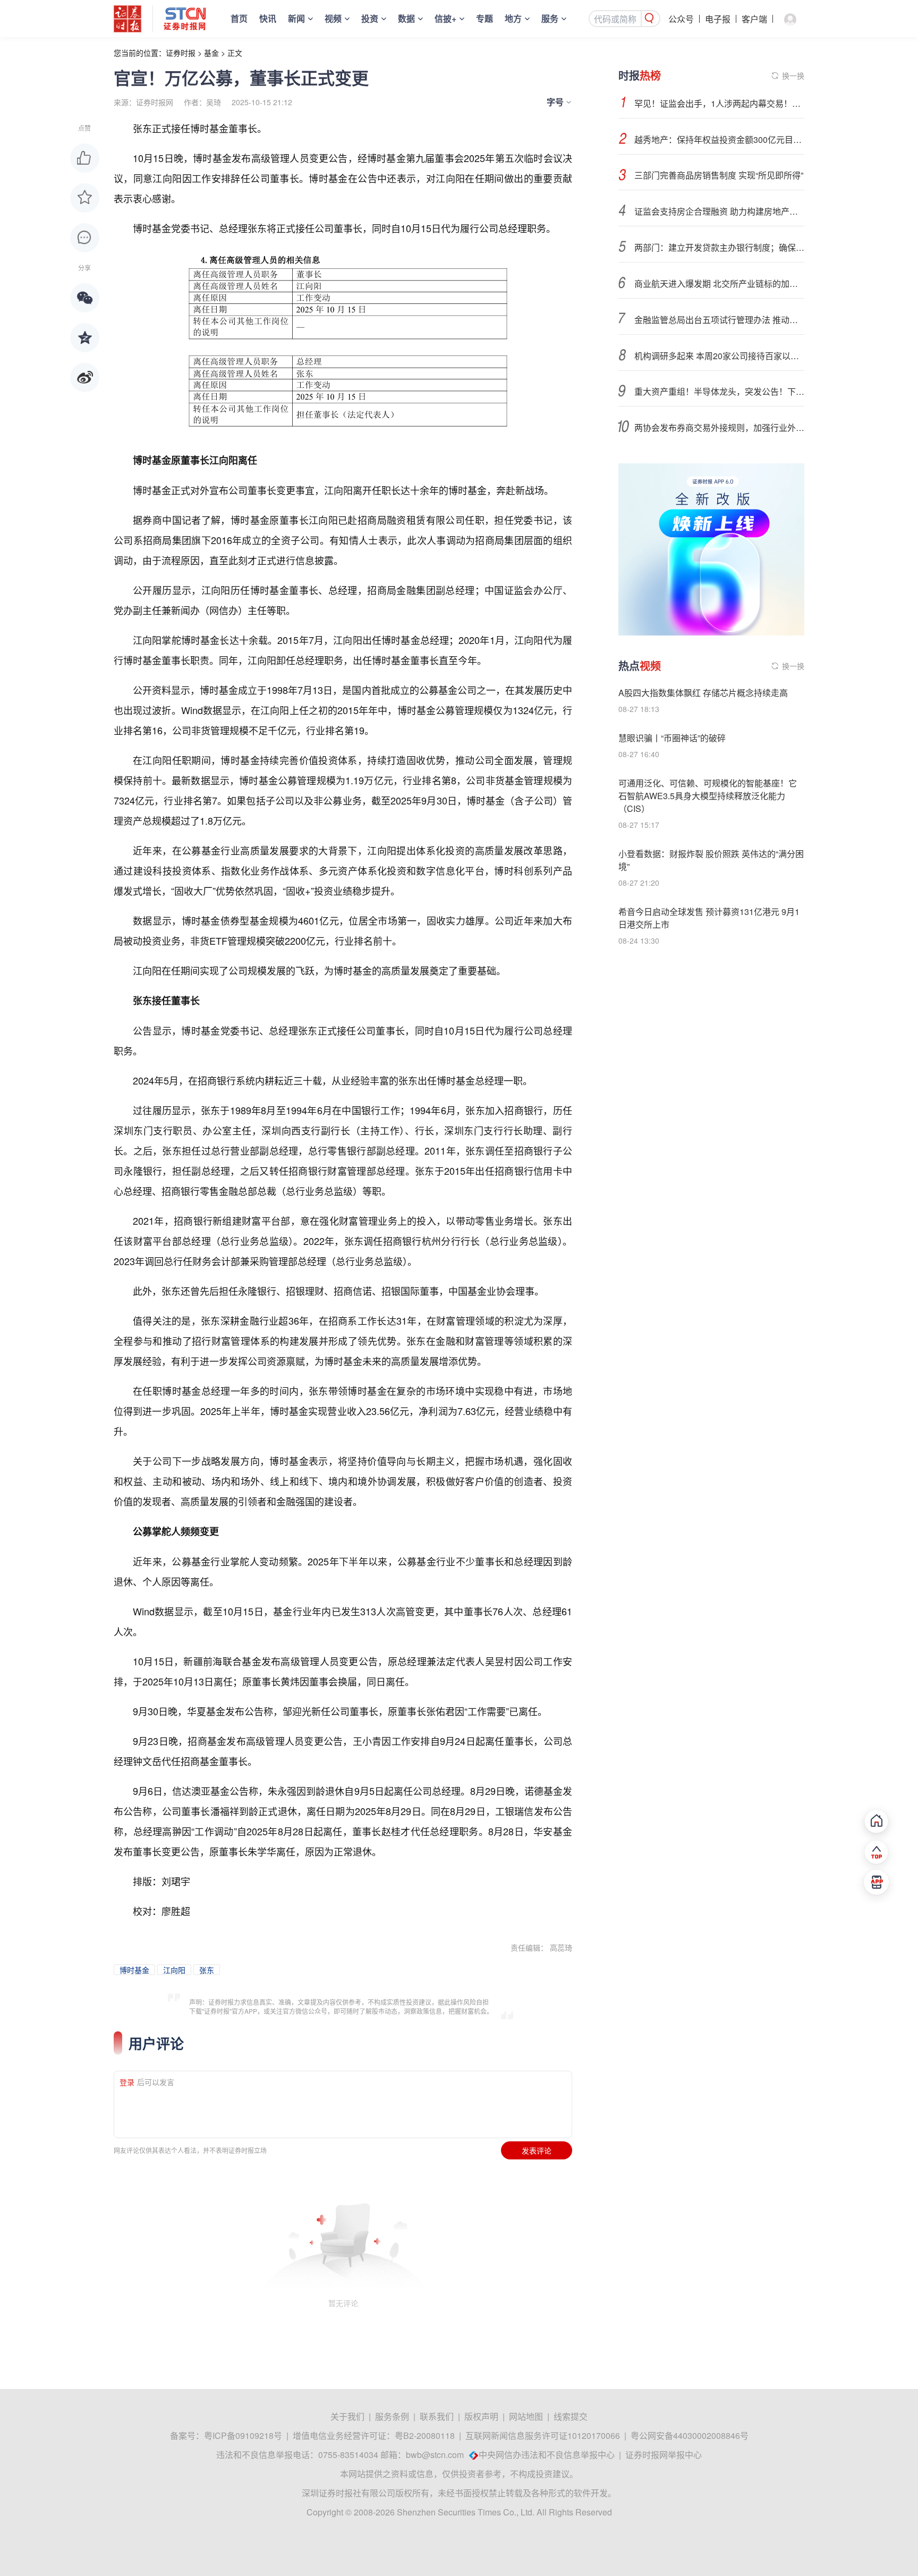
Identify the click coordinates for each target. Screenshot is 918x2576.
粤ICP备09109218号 (243, 2435)
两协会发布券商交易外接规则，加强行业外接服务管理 (719, 427)
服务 (550, 18)
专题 (484, 18)
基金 (211, 53)
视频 (333, 18)
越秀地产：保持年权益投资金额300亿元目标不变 (719, 139)
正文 (235, 53)
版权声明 (481, 2416)
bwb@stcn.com (435, 2455)
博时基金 (134, 1970)
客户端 (754, 19)
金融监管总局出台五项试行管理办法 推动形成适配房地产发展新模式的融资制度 (719, 320)
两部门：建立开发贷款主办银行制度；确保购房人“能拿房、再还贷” (719, 247)
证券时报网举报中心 (664, 2455)
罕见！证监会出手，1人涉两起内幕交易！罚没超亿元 (719, 103)
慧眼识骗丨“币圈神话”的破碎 (672, 738)
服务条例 (392, 2416)
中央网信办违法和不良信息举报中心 (547, 2455)
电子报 (718, 19)
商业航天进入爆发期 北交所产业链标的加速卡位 (719, 283)
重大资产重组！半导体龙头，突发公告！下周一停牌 (719, 391)
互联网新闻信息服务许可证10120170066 (543, 2435)
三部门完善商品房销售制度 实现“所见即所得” (719, 175)
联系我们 (437, 2416)
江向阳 (174, 1970)
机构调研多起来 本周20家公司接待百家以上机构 (719, 356)
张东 (207, 1970)
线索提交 (571, 2416)
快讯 (268, 18)
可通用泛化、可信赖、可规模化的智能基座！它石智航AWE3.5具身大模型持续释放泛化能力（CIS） (708, 796)
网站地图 (526, 2416)
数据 (406, 18)
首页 (239, 18)
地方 (513, 18)
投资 (370, 18)
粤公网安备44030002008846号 (690, 2435)
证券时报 (181, 53)
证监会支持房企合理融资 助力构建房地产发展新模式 (719, 211)
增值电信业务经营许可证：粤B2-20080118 (374, 2435)
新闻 (296, 18)
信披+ (445, 18)
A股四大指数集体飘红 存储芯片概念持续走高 (703, 693)
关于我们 (347, 2416)
